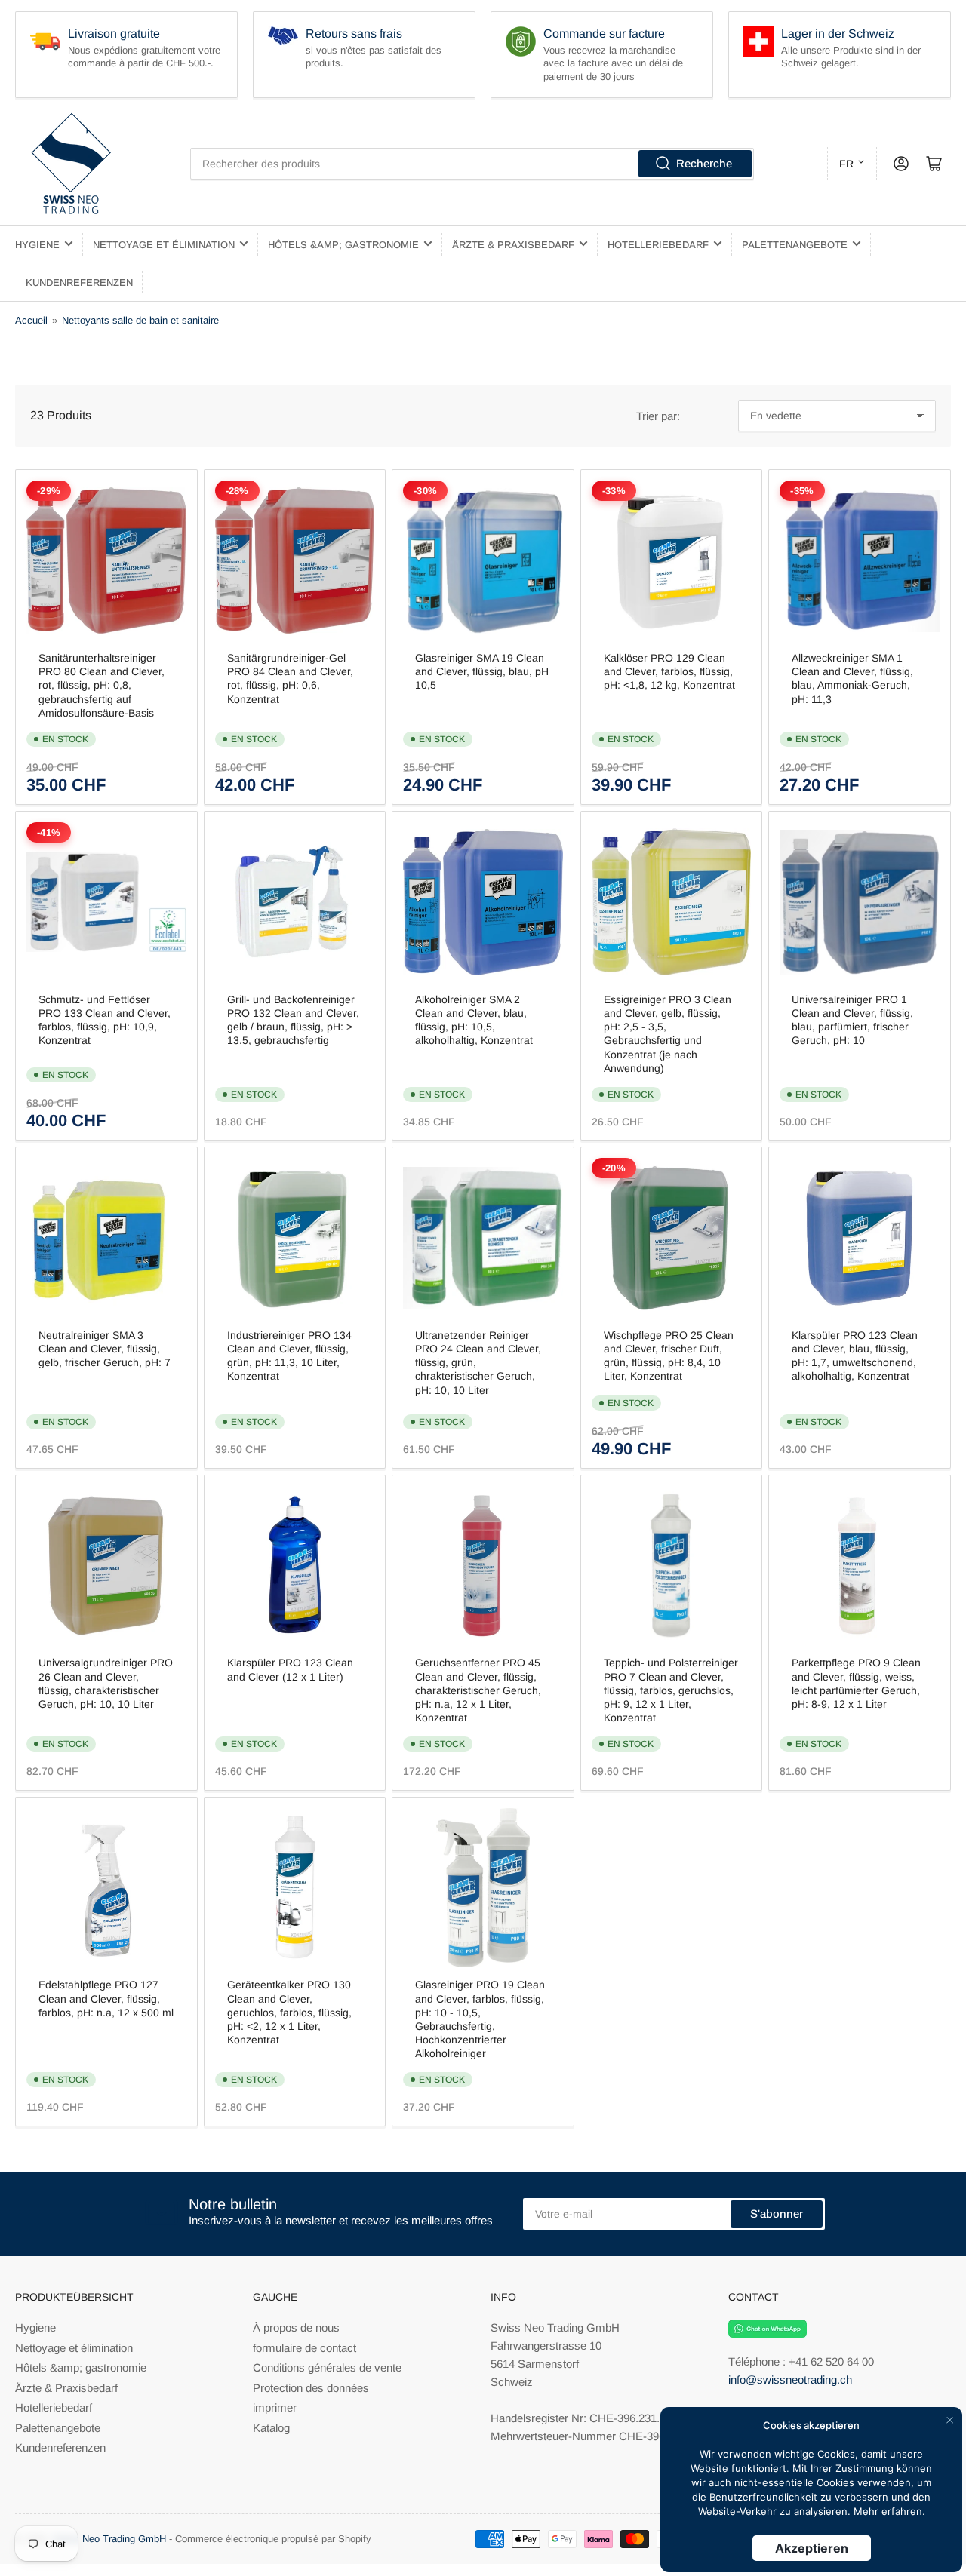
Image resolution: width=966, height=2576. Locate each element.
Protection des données (311, 2388)
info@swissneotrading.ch (790, 2379)
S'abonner (777, 2214)
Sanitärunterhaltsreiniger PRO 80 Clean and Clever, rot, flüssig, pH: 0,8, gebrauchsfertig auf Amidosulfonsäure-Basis (102, 685)
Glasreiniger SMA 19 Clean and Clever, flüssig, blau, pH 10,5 (482, 671)
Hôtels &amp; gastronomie (343, 245)
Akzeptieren (812, 2548)
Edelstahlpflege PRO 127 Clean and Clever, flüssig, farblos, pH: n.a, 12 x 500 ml (106, 1998)
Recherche (704, 163)
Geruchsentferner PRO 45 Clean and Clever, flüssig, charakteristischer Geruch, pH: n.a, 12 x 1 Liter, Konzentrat (478, 1690)
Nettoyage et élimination (164, 245)
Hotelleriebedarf (658, 245)
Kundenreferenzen (79, 282)
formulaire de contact (305, 2348)
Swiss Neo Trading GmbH (109, 2539)
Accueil (31, 320)
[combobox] (472, 164)
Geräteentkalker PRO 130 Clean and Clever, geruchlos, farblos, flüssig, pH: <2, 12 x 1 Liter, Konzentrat (289, 2012)
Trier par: (658, 416)
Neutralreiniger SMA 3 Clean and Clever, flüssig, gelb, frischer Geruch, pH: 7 (105, 1349)
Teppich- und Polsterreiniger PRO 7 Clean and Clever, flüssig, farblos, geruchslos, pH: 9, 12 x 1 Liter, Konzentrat (671, 1690)
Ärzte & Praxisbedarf (513, 245)
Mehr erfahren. (889, 2511)
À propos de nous (296, 2327)
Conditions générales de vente (327, 2367)
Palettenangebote (795, 245)
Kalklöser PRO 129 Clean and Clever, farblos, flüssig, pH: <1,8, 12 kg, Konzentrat (669, 671)
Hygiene (37, 245)
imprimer (275, 2407)
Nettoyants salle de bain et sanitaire (140, 320)
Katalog (271, 2428)
